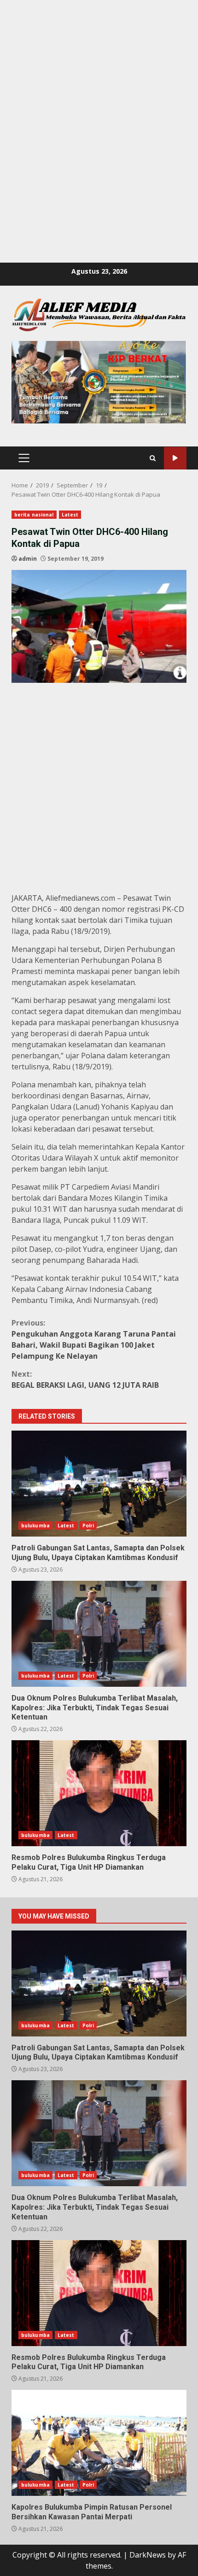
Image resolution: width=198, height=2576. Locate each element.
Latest (70, 515)
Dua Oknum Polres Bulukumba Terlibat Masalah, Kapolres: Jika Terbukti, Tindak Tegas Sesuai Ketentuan (99, 1634)
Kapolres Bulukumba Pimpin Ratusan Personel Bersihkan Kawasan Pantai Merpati (99, 2443)
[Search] (153, 458)
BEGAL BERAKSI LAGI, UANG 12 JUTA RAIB (85, 1379)
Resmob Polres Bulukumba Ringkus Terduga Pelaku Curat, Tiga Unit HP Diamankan (99, 1793)
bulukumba (35, 1526)
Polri (88, 1526)
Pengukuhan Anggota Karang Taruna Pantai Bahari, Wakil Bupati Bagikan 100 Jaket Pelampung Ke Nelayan (94, 1339)
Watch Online (175, 458)
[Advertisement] (99, 99)
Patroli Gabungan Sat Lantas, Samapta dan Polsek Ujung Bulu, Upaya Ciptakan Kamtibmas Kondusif (99, 1484)
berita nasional (34, 515)
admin (28, 559)
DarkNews (148, 2555)
